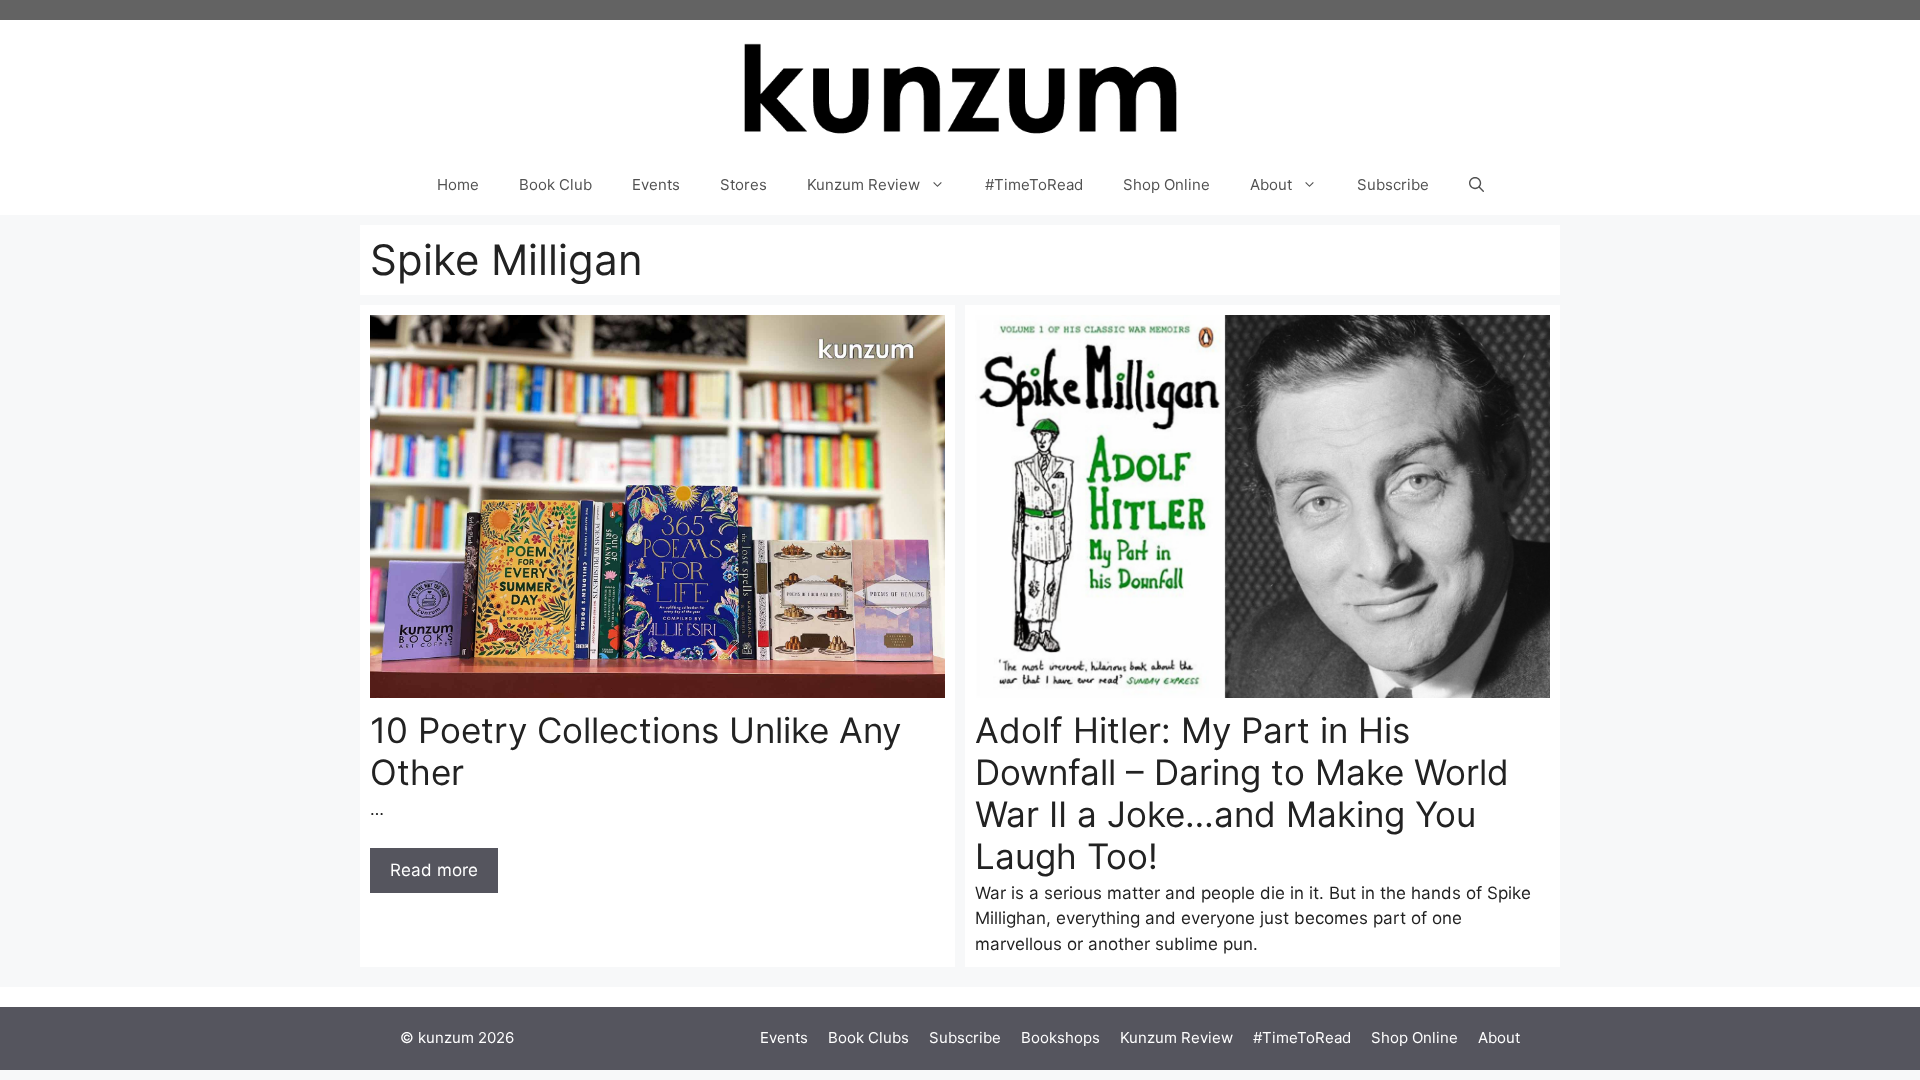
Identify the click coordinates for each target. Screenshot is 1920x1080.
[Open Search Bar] (1476, 185)
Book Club (555, 184)
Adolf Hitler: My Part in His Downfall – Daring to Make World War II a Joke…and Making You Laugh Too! (1242, 793)
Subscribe (1393, 184)
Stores (743, 184)
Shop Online (1166, 184)
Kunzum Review (863, 184)
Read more (434, 870)
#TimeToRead (1034, 184)
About (1271, 184)
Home (458, 184)
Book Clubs (868, 1037)
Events (656, 184)
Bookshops (1060, 1037)
